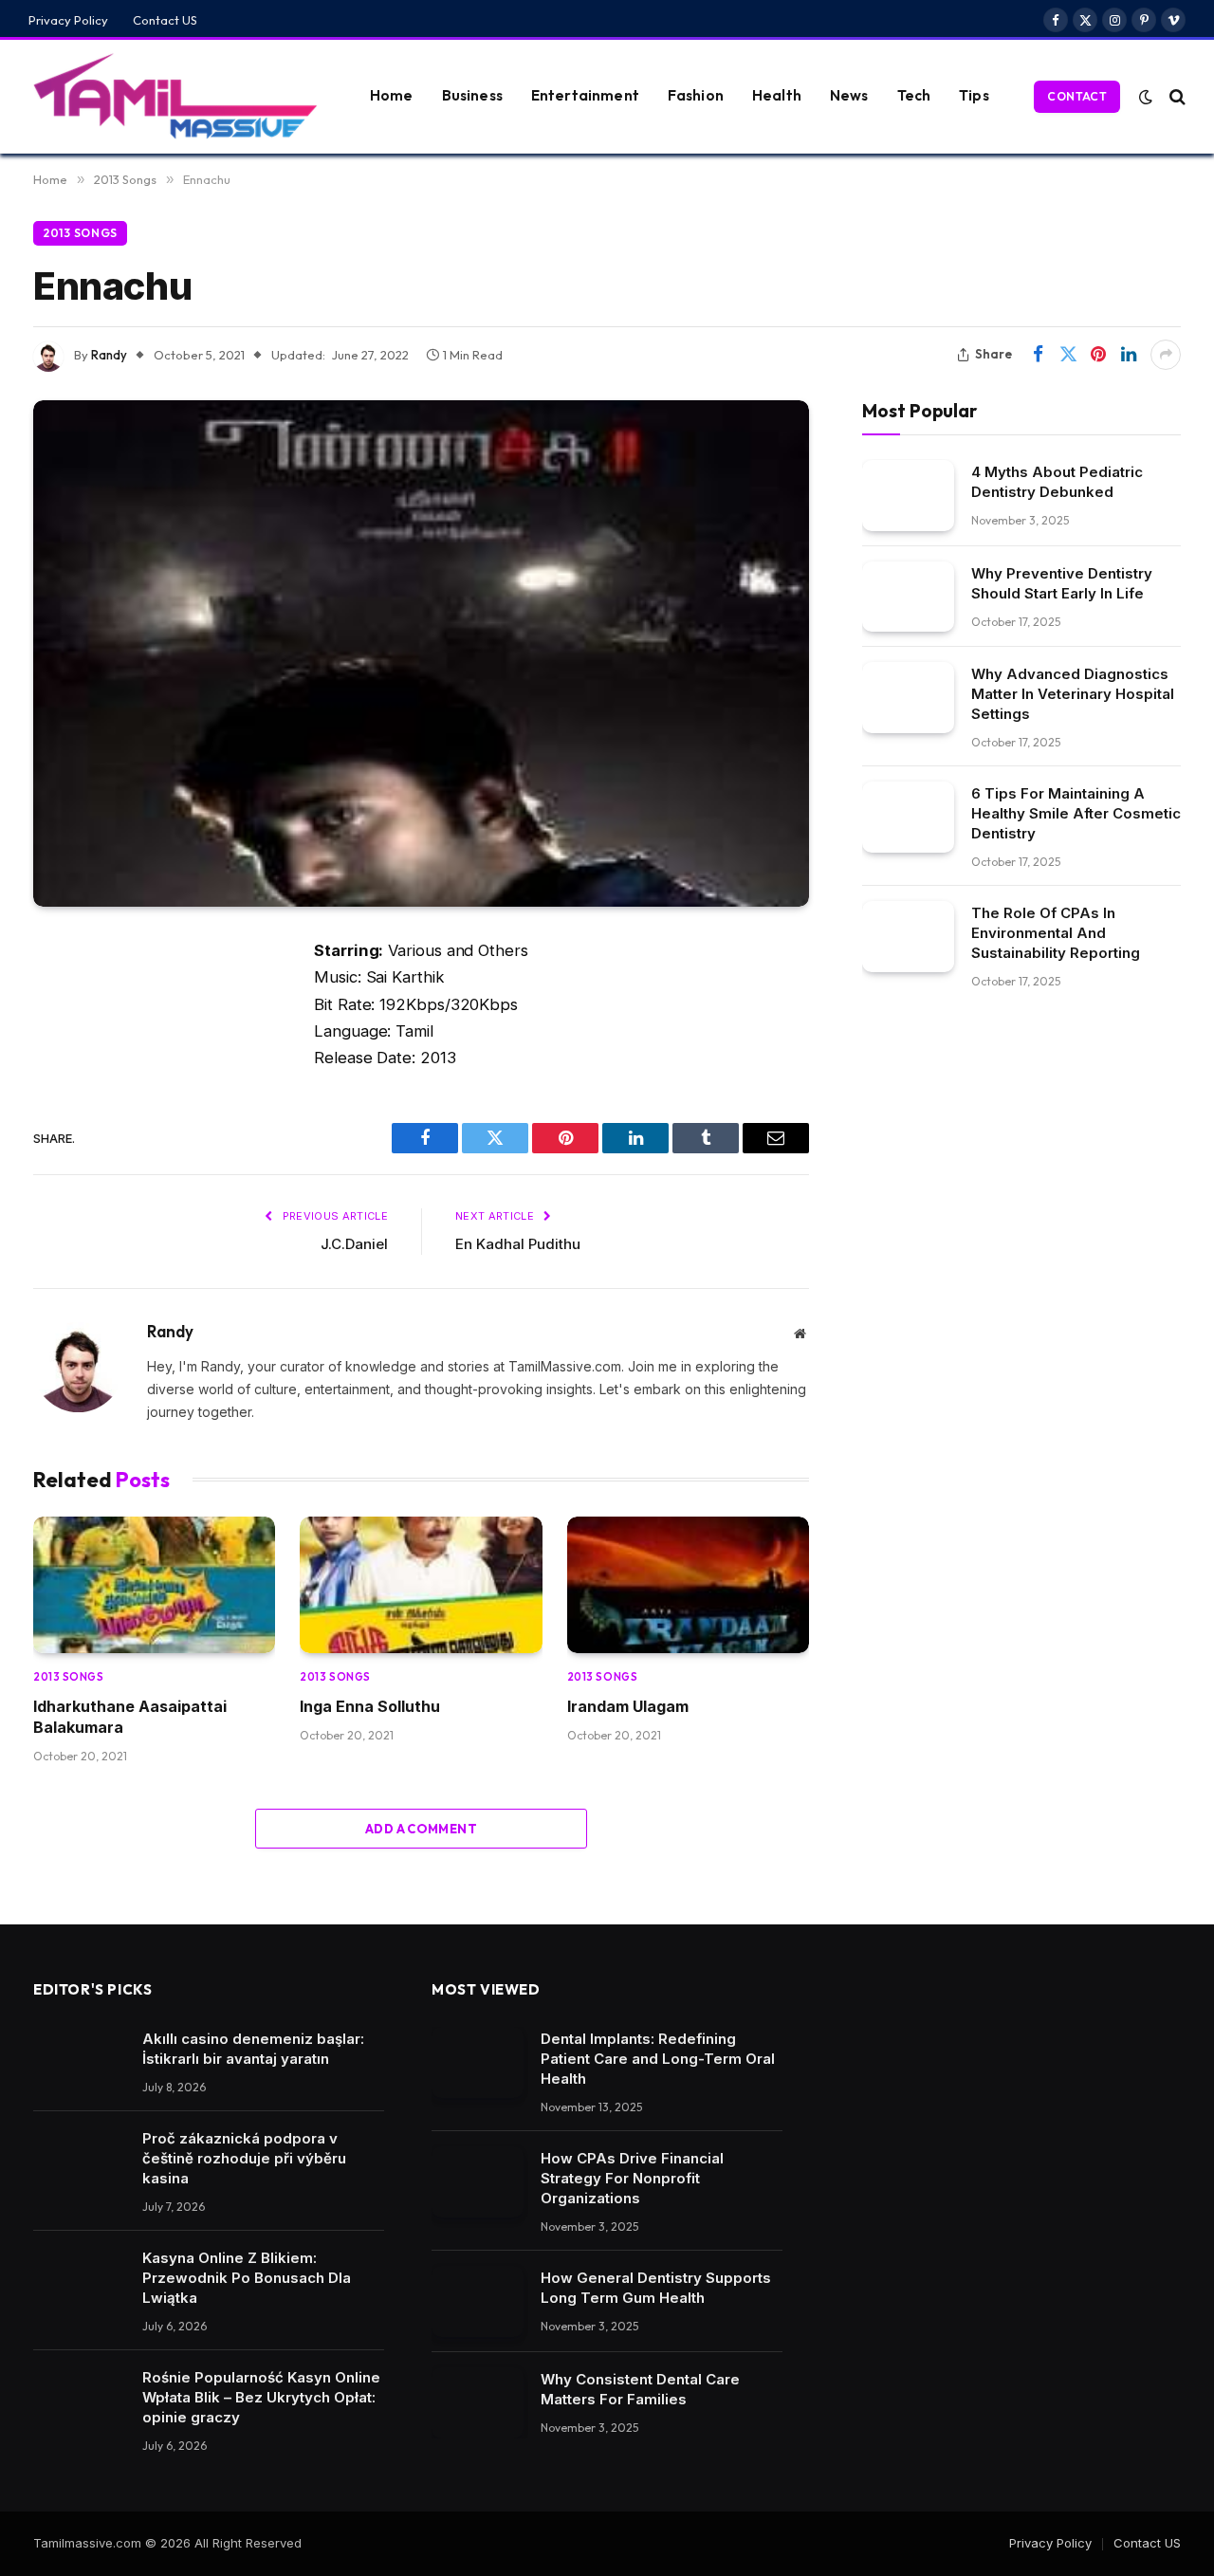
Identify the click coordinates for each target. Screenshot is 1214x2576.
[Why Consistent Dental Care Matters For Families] (478, 2403)
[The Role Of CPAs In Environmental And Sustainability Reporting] (908, 937)
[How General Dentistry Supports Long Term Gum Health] (478, 2301)
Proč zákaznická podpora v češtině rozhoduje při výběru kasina (244, 2158)
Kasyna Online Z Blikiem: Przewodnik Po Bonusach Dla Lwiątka (247, 2278)
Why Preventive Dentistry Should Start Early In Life (1062, 582)
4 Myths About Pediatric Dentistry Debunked (1057, 481)
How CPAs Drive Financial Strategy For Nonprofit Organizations (632, 2178)
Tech (914, 95)
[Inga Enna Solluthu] (421, 1585)
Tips (974, 95)
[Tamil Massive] (175, 97)
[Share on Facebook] (1038, 355)
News (849, 95)
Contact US (165, 20)
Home (392, 95)
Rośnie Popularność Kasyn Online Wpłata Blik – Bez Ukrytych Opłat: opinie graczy (261, 2397)
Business (472, 95)
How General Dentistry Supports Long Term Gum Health (656, 2288)
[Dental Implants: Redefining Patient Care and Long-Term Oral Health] (478, 2062)
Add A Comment (421, 1829)
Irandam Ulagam (628, 1706)
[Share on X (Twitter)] (1068, 355)
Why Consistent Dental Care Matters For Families (640, 2389)
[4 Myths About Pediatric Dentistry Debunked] (908, 495)
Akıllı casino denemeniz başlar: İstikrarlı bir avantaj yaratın (253, 2049)
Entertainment (585, 95)
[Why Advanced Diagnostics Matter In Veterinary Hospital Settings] (908, 698)
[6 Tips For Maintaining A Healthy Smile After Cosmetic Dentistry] (908, 817)
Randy (109, 355)
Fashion (696, 95)
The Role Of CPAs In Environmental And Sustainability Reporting (1056, 933)
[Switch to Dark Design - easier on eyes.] (1146, 97)
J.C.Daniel (354, 1244)
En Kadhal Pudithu (518, 1244)
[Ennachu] (421, 654)
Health (777, 95)
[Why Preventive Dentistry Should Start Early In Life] (908, 596)
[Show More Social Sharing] (1166, 355)
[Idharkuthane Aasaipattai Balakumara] (154, 1585)
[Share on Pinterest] (1098, 355)
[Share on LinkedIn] (1129, 355)
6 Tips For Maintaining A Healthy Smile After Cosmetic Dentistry (1076, 813)
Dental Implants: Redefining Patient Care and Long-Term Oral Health (658, 2059)
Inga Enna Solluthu (370, 1706)
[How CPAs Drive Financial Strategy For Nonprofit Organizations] (478, 2182)
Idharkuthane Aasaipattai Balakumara (130, 1717)
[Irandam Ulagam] (688, 1585)
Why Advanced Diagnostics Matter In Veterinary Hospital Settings (1073, 694)
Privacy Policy (68, 20)
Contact (1077, 96)
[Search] (1176, 96)
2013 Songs (80, 233)
